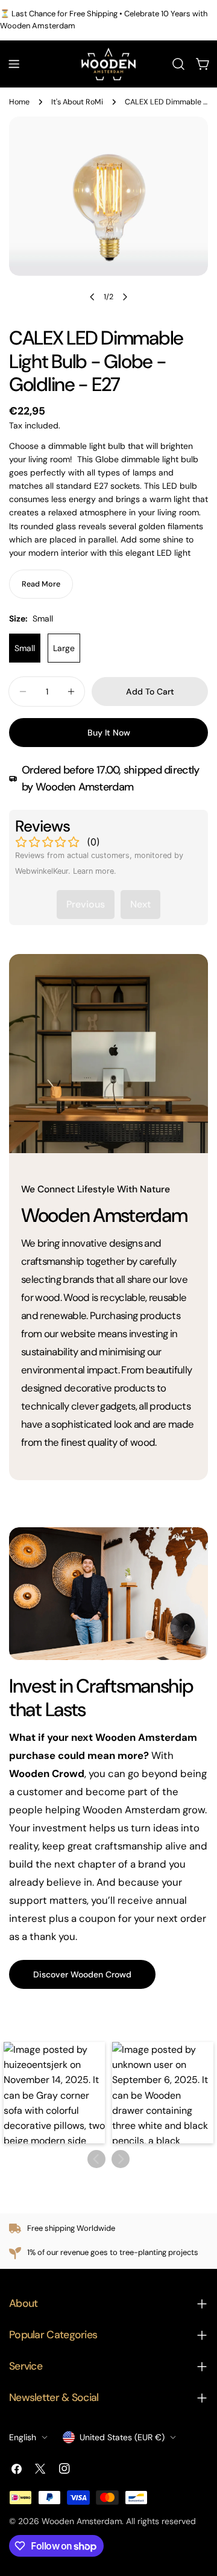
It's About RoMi (77, 102)
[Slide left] (92, 297)
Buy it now (109, 733)
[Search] (178, 64)
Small (25, 648)
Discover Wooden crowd (82, 1974)
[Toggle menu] (14, 64)
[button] (54, 2093)
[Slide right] (125, 297)
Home (19, 102)
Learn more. (95, 871)
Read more (41, 584)
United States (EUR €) (122, 2437)
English (23, 2437)
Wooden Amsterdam (82, 2521)
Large (64, 648)
